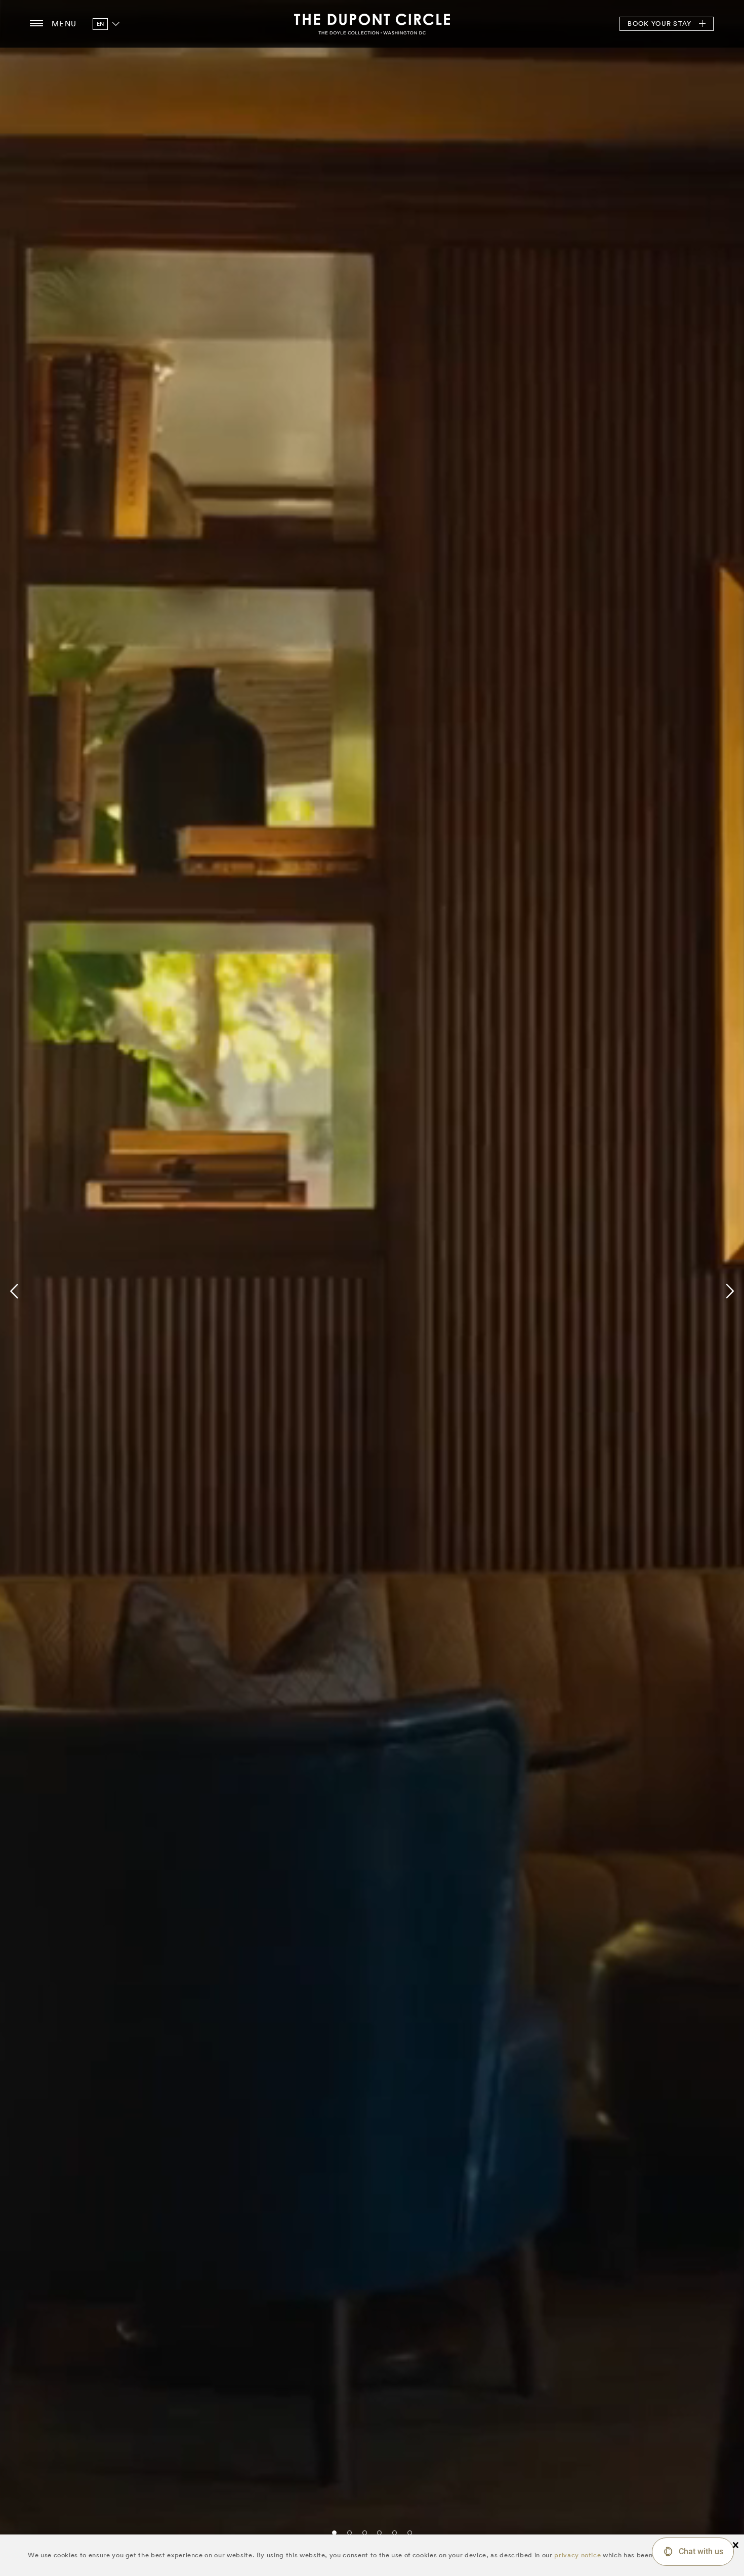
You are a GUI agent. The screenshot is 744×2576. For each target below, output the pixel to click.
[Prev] (16, 1291)
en (100, 24)
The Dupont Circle (372, 24)
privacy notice (577, 2555)
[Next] (728, 1291)
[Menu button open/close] (36, 24)
